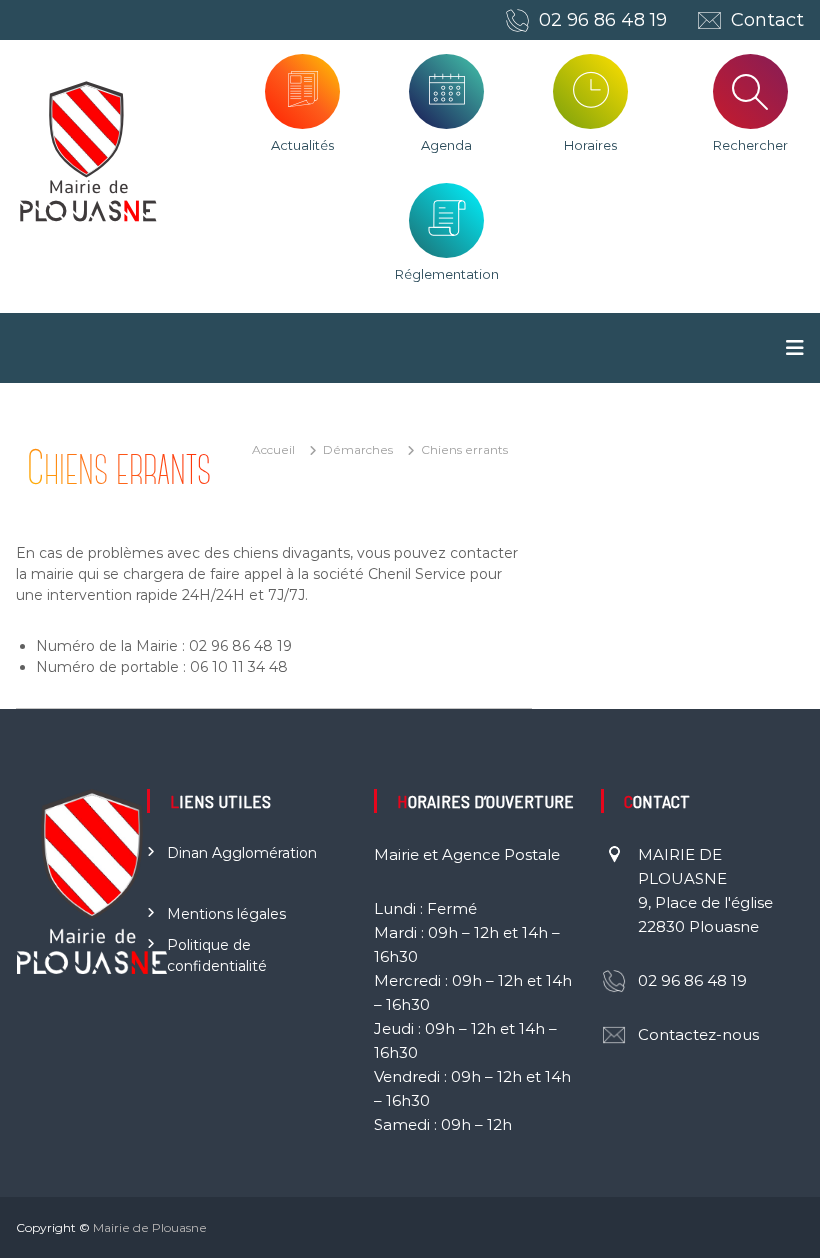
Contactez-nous (698, 1034)
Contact (767, 20)
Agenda (446, 145)
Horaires (590, 145)
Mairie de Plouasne (150, 1227)
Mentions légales (226, 914)
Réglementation (447, 274)
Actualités (302, 145)
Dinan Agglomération (242, 853)
